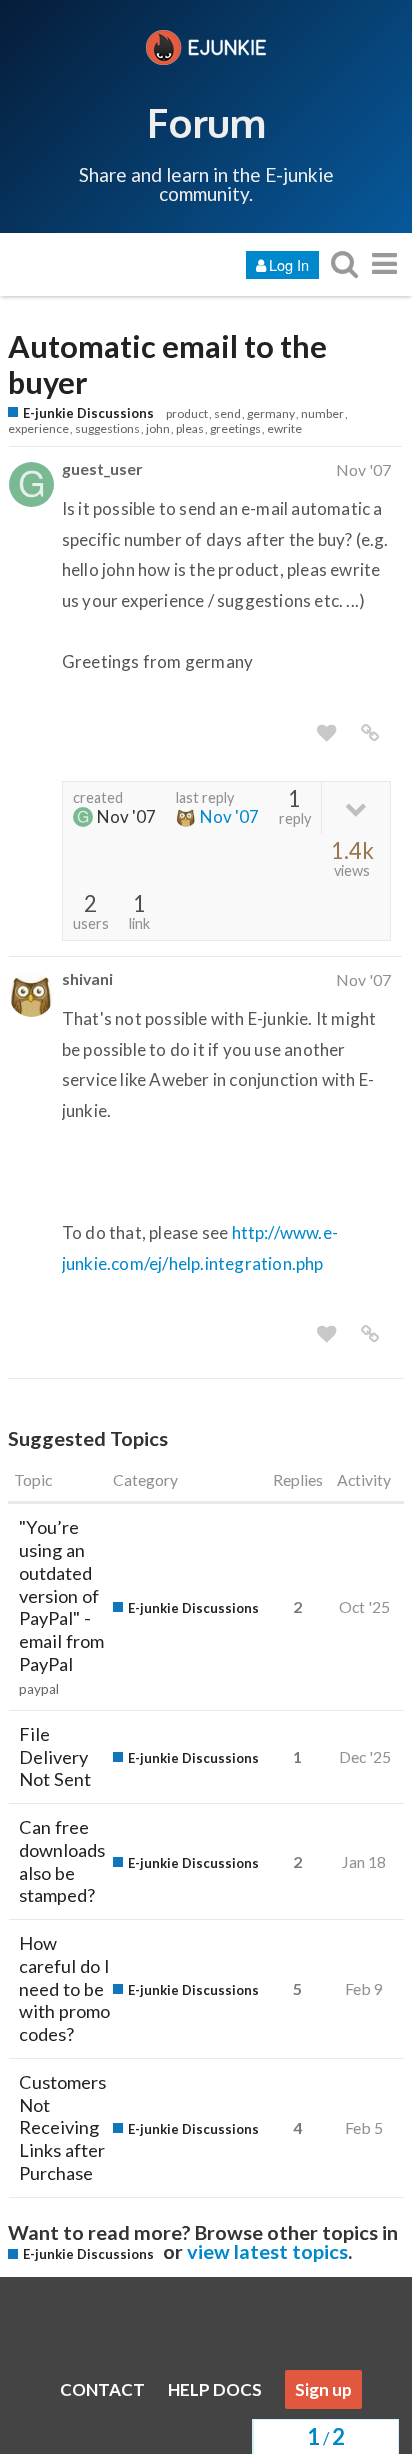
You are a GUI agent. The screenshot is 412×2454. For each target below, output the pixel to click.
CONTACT (102, 2389)
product (187, 413)
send (227, 413)
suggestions (107, 428)
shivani (87, 978)
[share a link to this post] (370, 733)
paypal (39, 1689)
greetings (235, 428)
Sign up (323, 2389)
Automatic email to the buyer (167, 365)
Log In (289, 264)
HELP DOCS (215, 2389)
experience (38, 428)
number (322, 413)
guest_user (102, 468)
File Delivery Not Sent (55, 1757)
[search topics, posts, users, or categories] (344, 263)
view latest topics (267, 2251)
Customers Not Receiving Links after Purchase (62, 2127)
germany (271, 413)
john (158, 428)
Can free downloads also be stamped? (62, 1861)
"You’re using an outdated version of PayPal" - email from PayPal (61, 1595)
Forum (206, 122)
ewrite (284, 428)
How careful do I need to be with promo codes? (64, 1988)
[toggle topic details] (355, 807)
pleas (190, 428)
